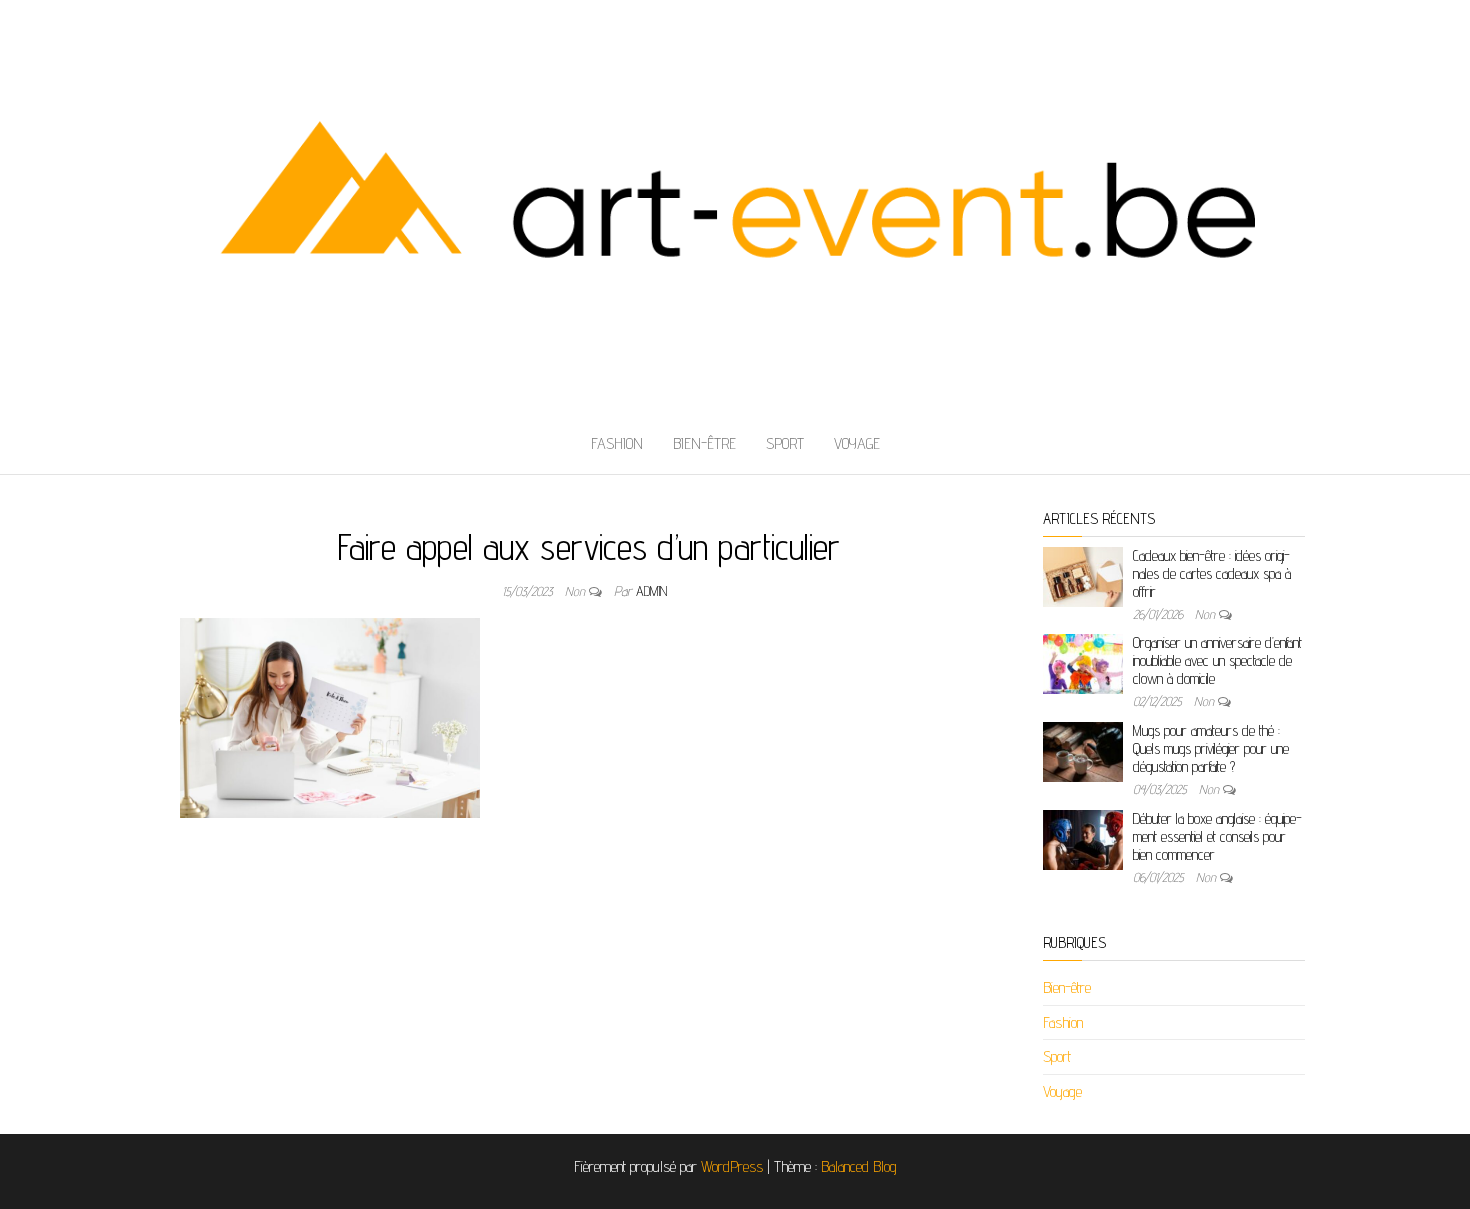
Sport (785, 443)
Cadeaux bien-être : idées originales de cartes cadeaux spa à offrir (1212, 573)
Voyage (857, 443)
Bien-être (704, 443)
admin (651, 591)
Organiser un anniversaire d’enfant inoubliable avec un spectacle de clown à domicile (1217, 660)
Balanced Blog (859, 1166)
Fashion (617, 443)
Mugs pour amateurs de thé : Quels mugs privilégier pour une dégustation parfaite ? (1211, 748)
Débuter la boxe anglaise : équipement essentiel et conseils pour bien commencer (1217, 836)
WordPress (732, 1166)
